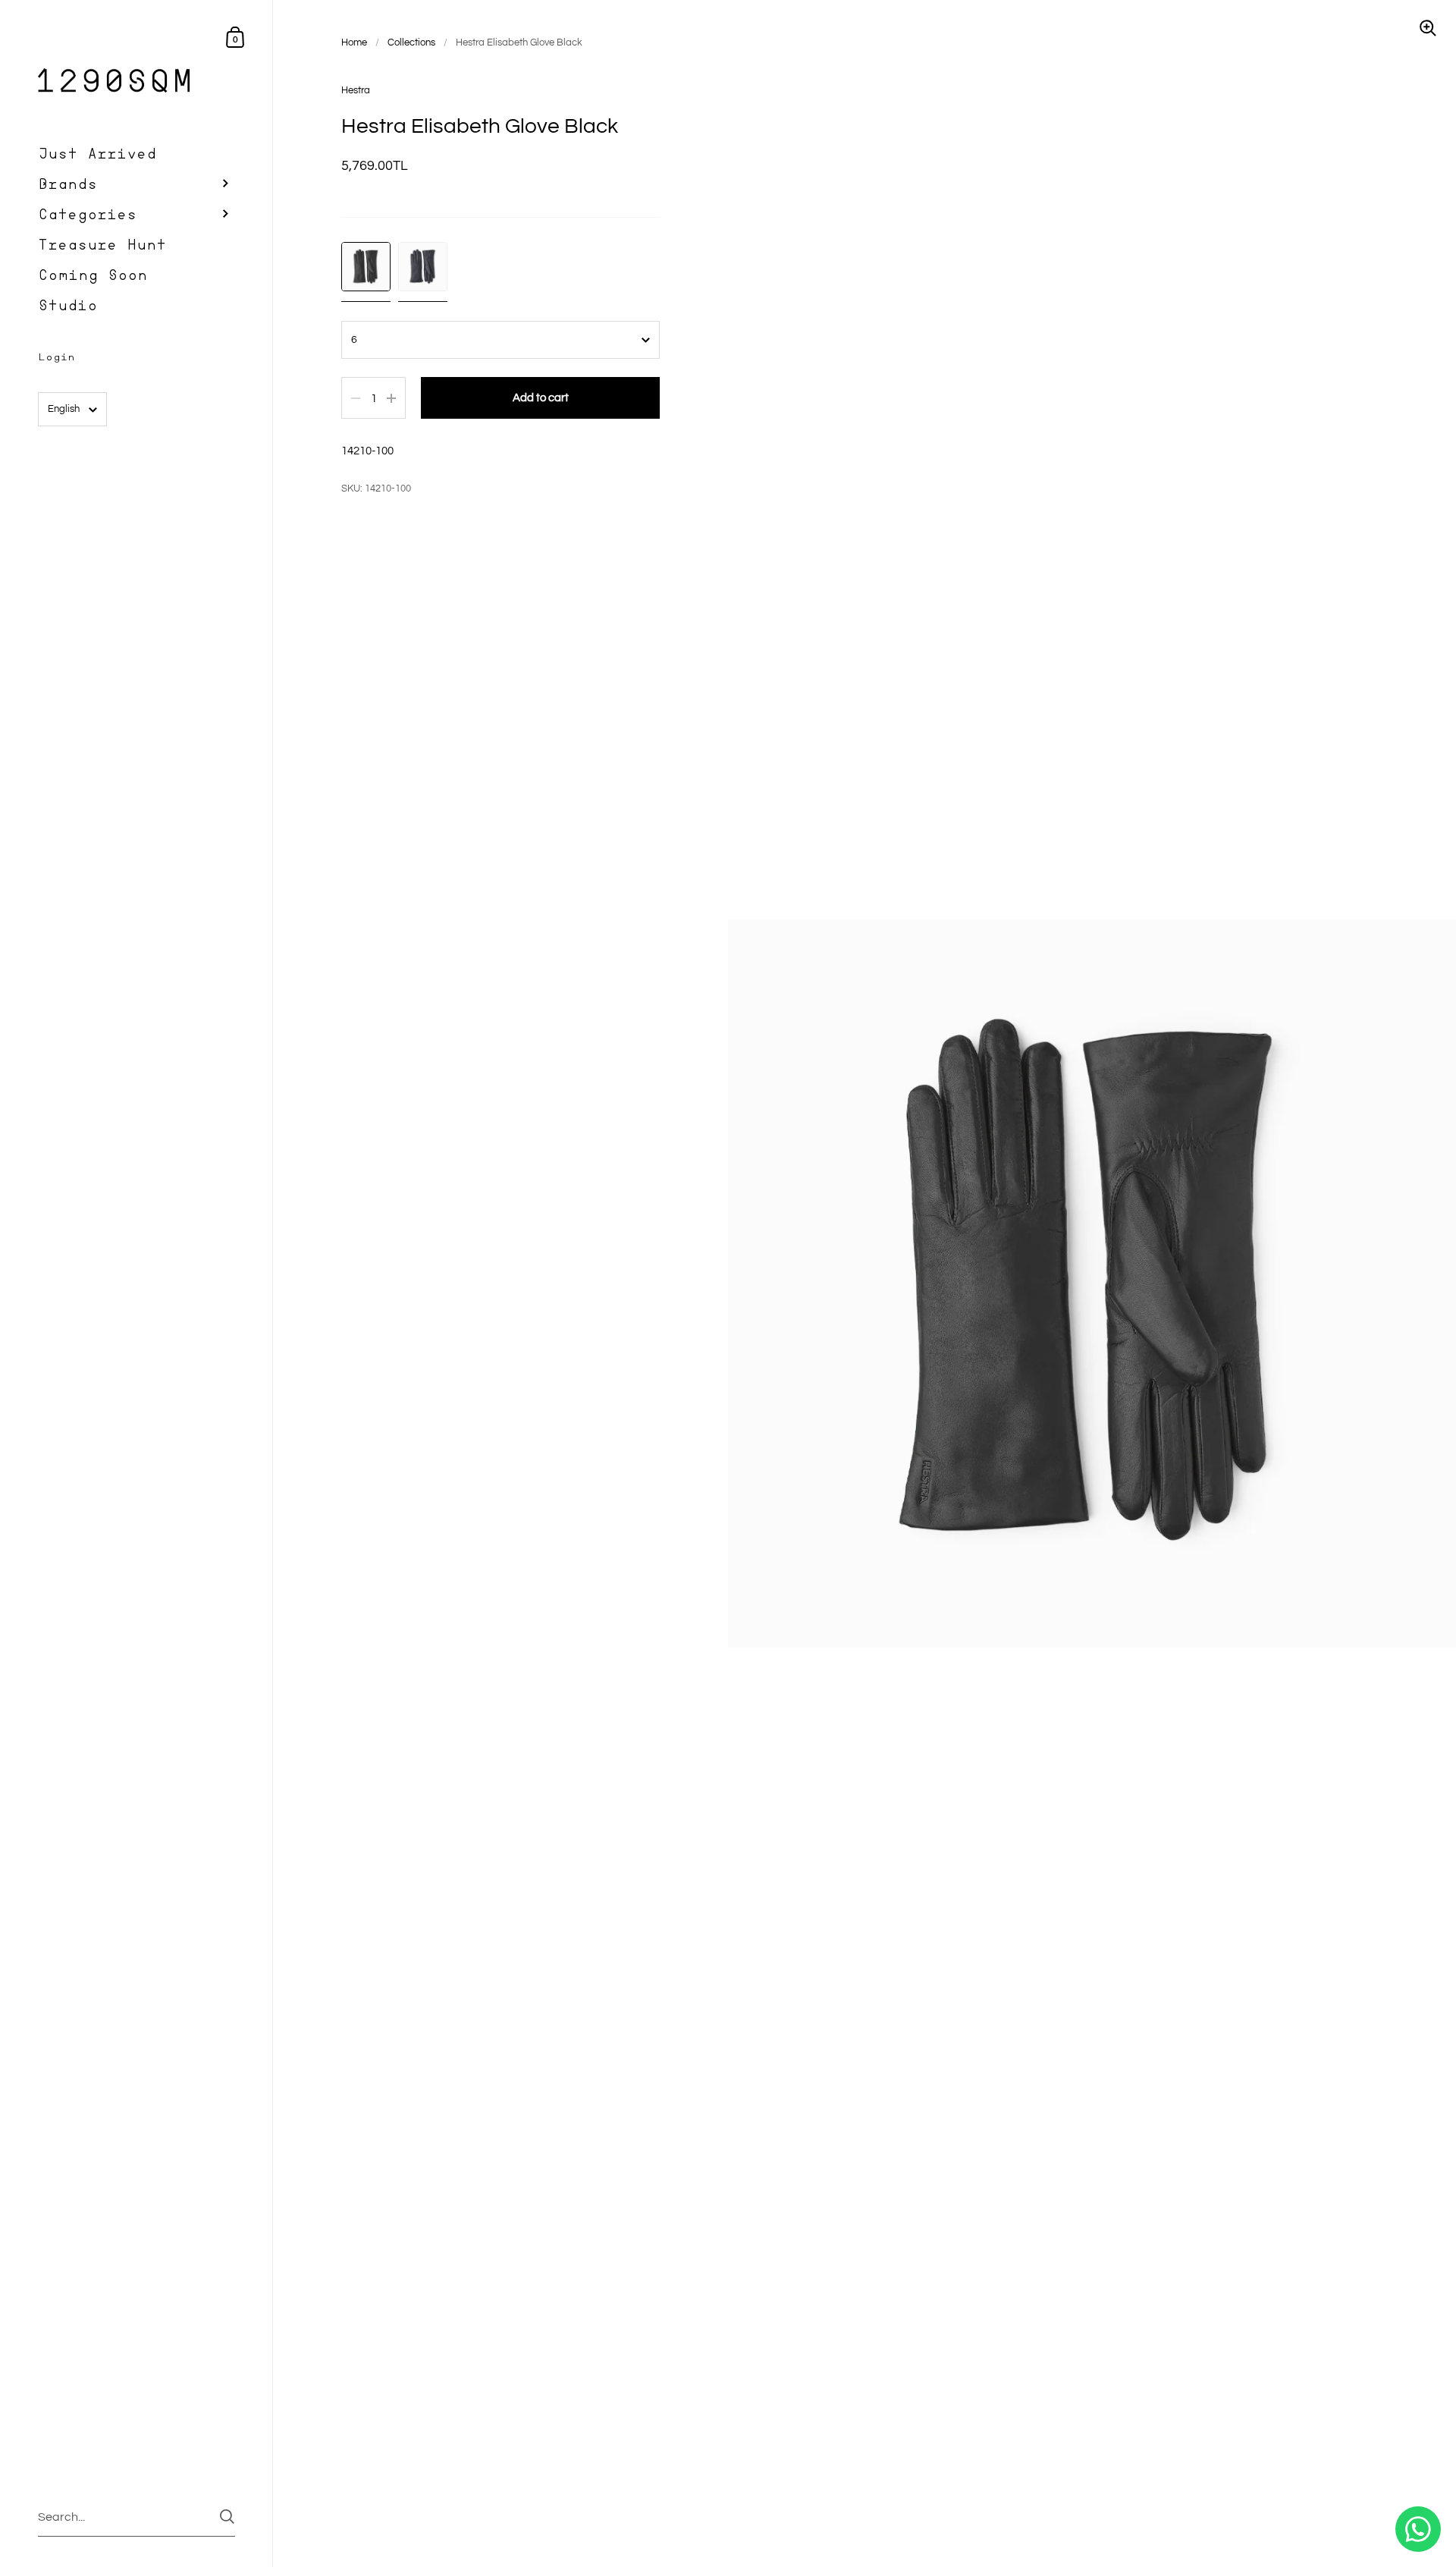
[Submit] (227, 2517)
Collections (411, 42)
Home (354, 42)
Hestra (356, 90)
